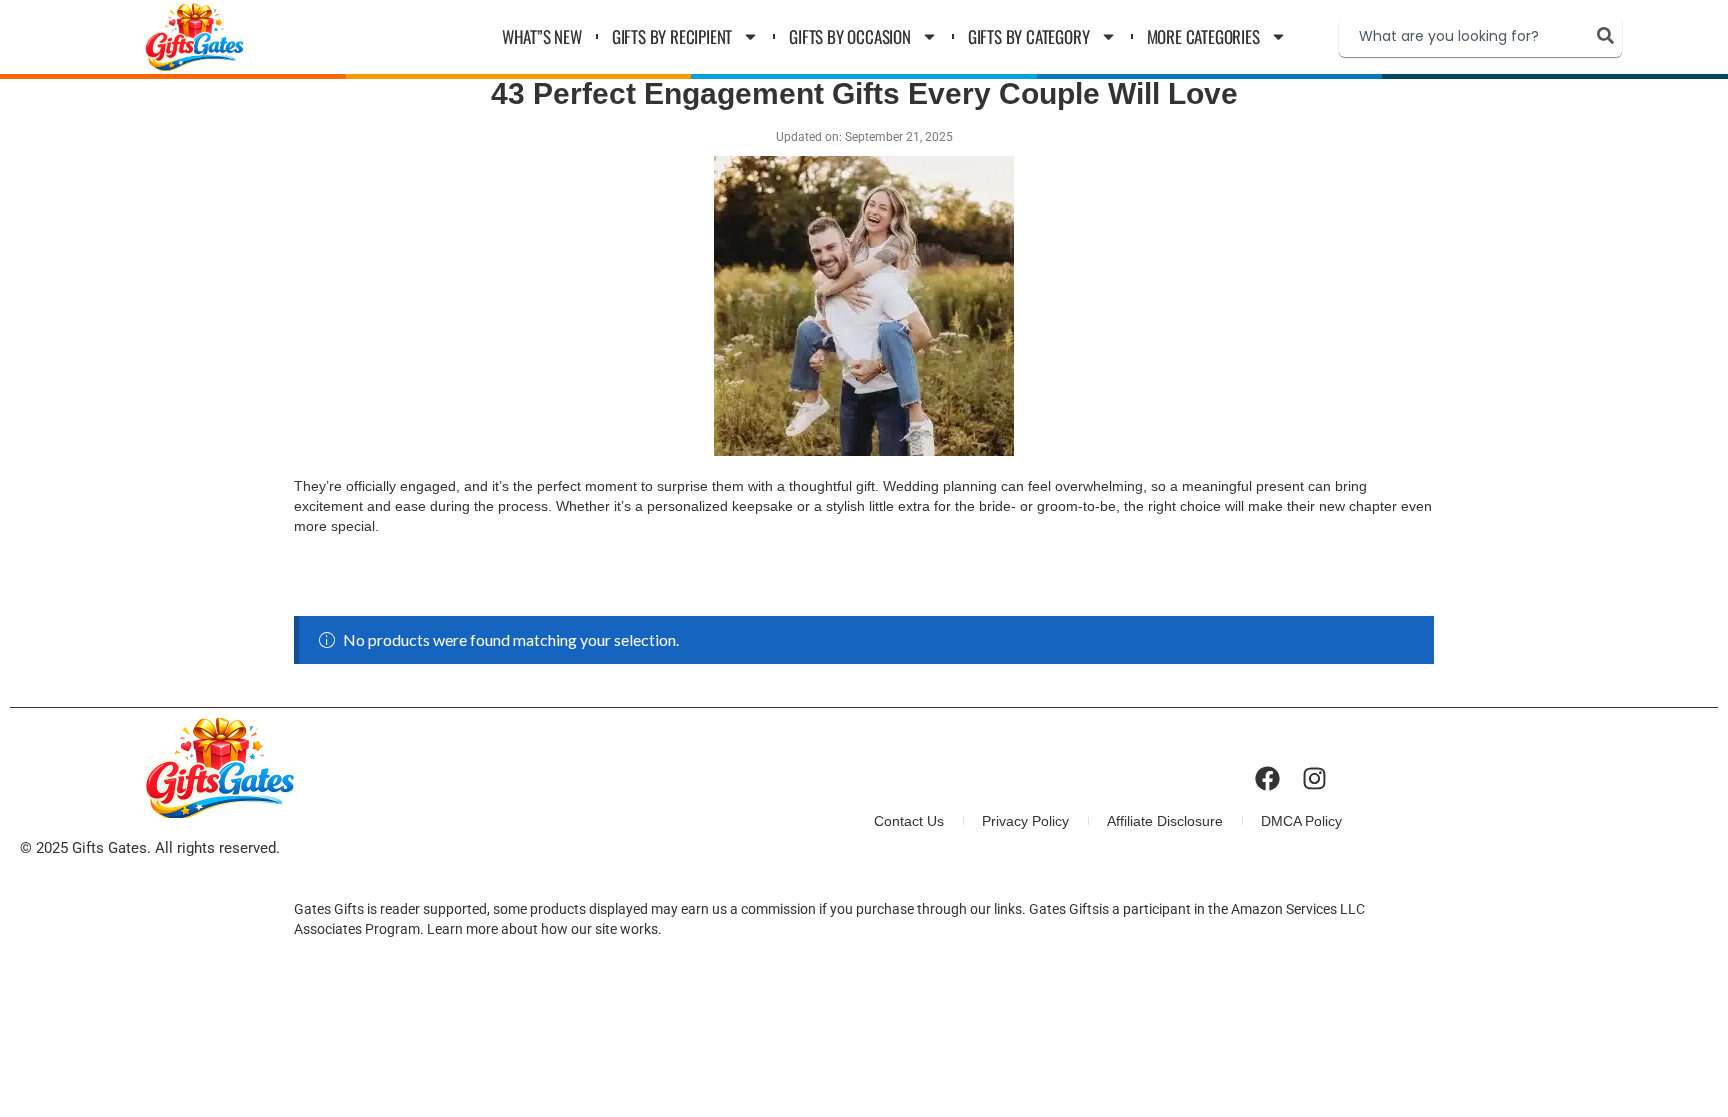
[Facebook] (1267, 778)
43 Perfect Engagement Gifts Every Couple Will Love (864, 93)
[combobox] (1464, 37)
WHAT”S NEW (542, 36)
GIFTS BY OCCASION (850, 36)
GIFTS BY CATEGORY (1029, 36)
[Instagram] (1314, 778)
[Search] (1609, 35)
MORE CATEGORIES (1203, 36)
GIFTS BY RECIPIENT (672, 36)
